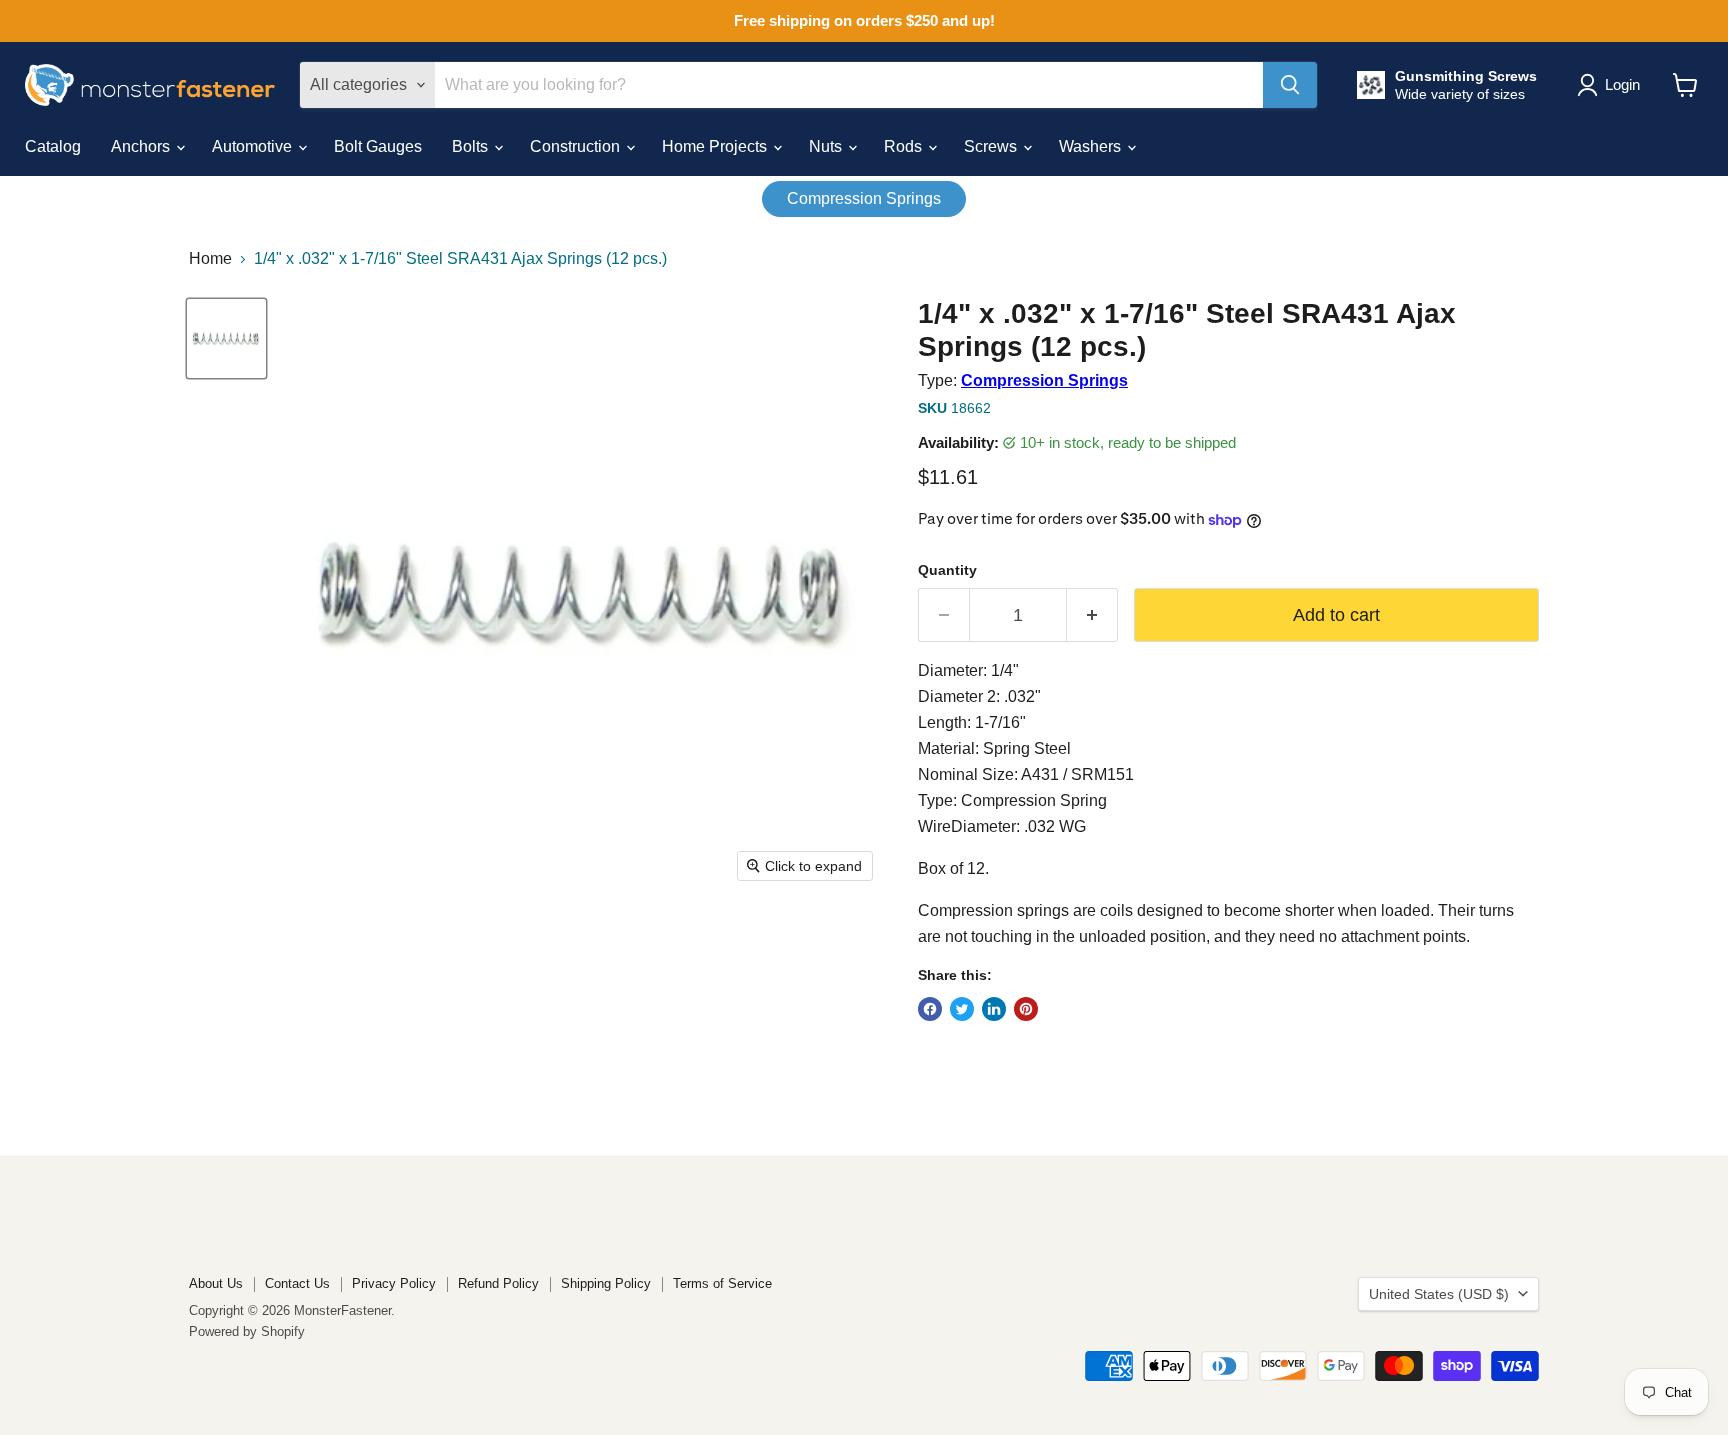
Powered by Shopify (247, 1331)
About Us (216, 1283)
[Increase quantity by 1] (1092, 615)
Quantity (947, 570)
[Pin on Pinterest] (1026, 1009)
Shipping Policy (606, 1283)
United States (1439, 1294)
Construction (577, 146)
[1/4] (226, 338)
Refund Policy (498, 1283)
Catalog (53, 146)
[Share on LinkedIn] (994, 1009)
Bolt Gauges (378, 146)
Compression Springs (864, 198)
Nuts (827, 146)
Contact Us (297, 1283)
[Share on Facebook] (930, 1009)
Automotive (254, 146)
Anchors (142, 146)
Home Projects (716, 146)
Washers (1092, 146)
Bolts (472, 146)
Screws (992, 146)
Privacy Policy (394, 1283)
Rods (905, 146)
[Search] (1290, 85)
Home (210, 258)
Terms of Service (722, 1283)
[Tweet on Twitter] (962, 1009)
